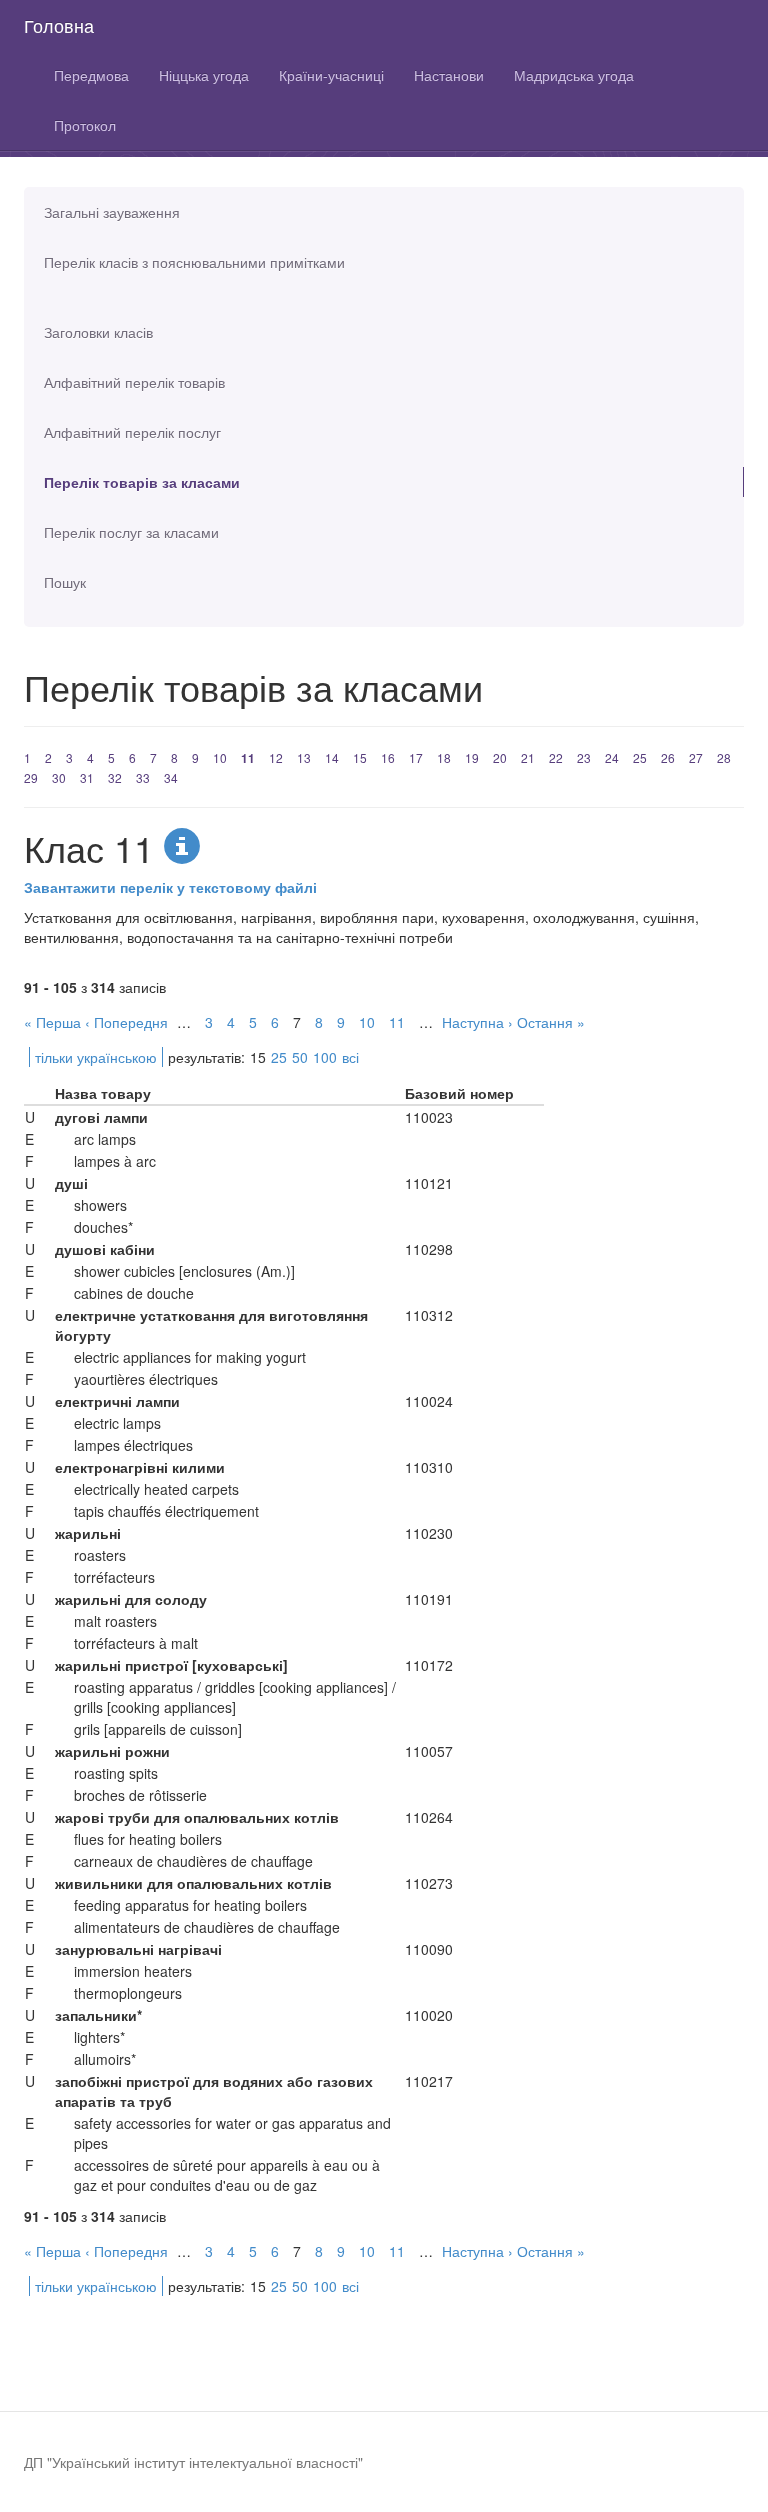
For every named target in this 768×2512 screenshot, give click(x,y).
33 (143, 777)
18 (444, 757)
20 (500, 757)
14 (332, 757)
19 (472, 757)
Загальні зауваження (112, 212)
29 (31, 777)
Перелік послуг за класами (131, 532)
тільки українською (96, 1057)
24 (612, 757)
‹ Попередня (126, 1022)
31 (87, 777)
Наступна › (477, 1022)
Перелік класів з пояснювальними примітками (194, 262)
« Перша (52, 1022)
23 (584, 757)
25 (640, 757)
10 (220, 757)
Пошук (65, 582)
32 (115, 777)
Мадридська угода (574, 75)
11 (248, 758)
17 (416, 757)
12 (276, 757)
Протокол (85, 125)
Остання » (551, 1022)
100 (325, 1057)
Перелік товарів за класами (142, 482)
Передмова (91, 75)
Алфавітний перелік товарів (134, 382)
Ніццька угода (204, 75)
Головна (59, 25)
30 (59, 777)
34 (171, 777)
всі (350, 1057)
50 (300, 1057)
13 (304, 757)
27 (696, 757)
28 (724, 757)
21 (528, 757)
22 (556, 757)
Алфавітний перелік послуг (132, 432)
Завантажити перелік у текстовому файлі (170, 887)
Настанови (449, 75)
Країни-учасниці (331, 75)
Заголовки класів (98, 332)
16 (388, 757)
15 (360, 757)
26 (668, 757)
